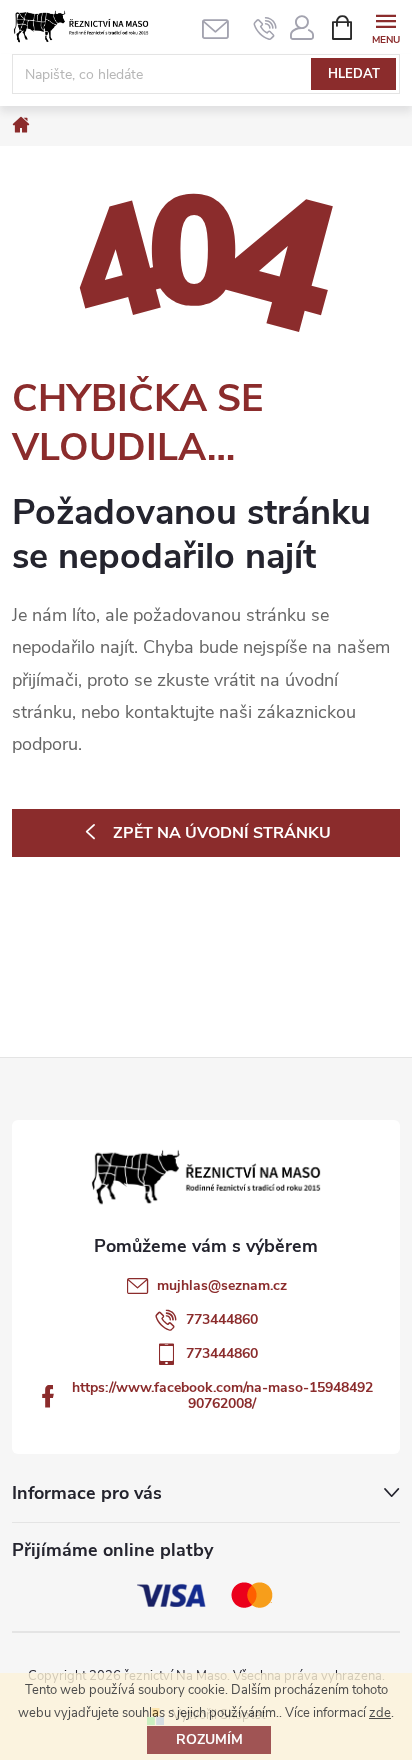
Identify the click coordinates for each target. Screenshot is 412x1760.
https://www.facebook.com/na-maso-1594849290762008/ (222, 1395)
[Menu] (385, 26)
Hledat (354, 74)
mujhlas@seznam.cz (222, 1285)
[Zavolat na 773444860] (265, 28)
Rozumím (209, 1739)
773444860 (222, 1319)
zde (380, 1713)
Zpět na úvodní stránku (222, 833)
